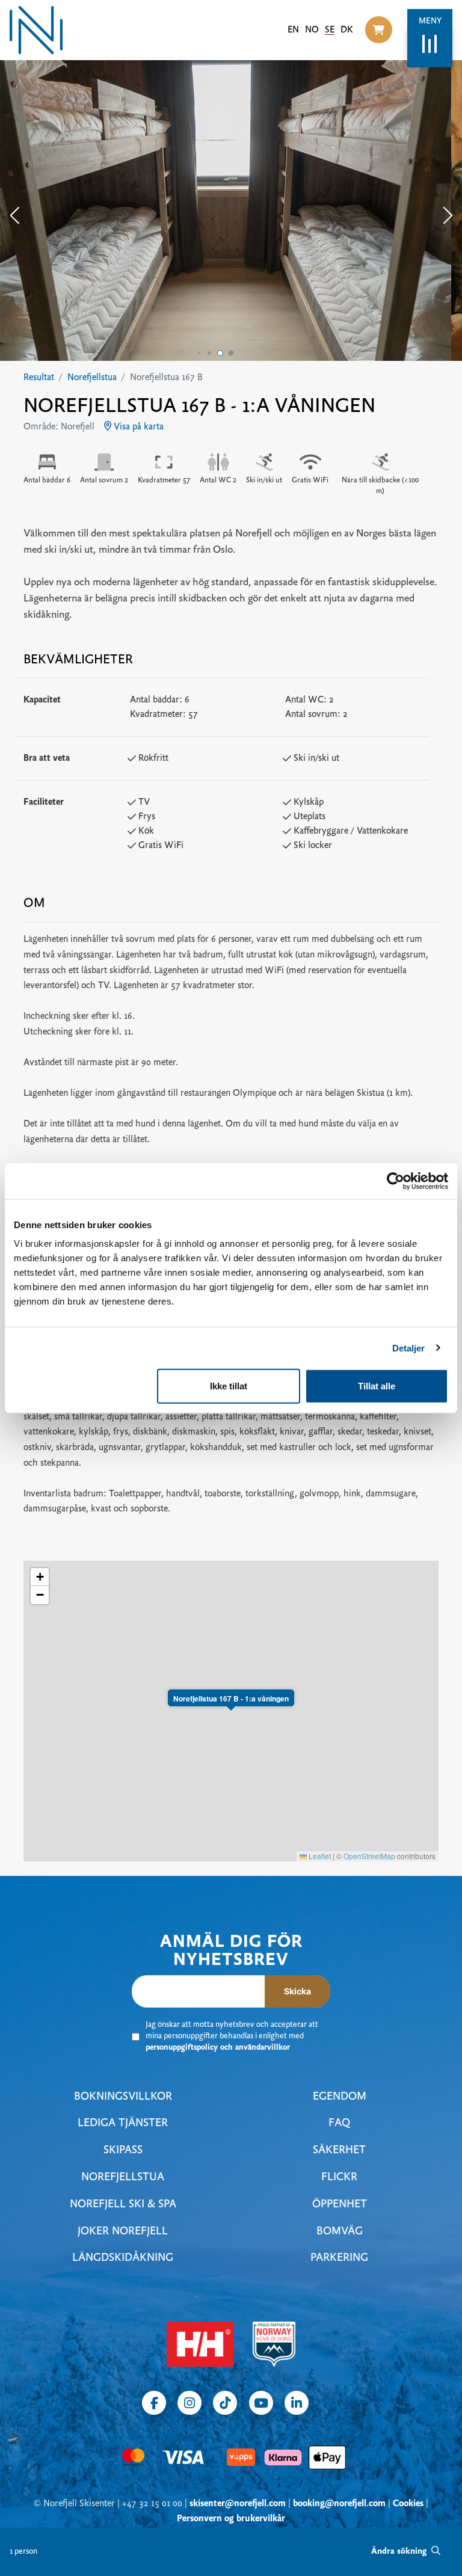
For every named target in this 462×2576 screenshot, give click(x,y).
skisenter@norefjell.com (238, 2504)
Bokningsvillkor (123, 2097)
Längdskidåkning (123, 2258)
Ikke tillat (229, 1386)
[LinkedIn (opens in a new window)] (297, 2403)
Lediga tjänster (123, 2123)
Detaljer (409, 1348)
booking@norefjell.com (339, 2504)
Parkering (339, 2258)
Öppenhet (340, 2205)
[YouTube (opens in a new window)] (261, 2403)
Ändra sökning (400, 2552)
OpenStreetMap (369, 1856)
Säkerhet (339, 2150)
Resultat (39, 378)
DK (347, 30)
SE (330, 30)
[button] (379, 30)
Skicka (297, 1991)
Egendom (340, 2097)
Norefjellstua (92, 378)
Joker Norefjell (123, 2232)
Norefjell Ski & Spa (123, 2205)
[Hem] (36, 30)
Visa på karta (137, 427)
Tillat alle (377, 1386)
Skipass (123, 2150)
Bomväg (340, 2232)
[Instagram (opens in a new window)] (189, 2403)
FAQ (339, 2123)
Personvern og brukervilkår (231, 2519)
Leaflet (319, 1856)
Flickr (339, 2178)
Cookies (408, 2504)
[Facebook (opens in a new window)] (154, 2403)
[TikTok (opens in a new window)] (225, 2403)
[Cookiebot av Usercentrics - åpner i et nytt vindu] (396, 1181)
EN (293, 30)
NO (312, 30)
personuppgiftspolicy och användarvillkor (218, 2048)
